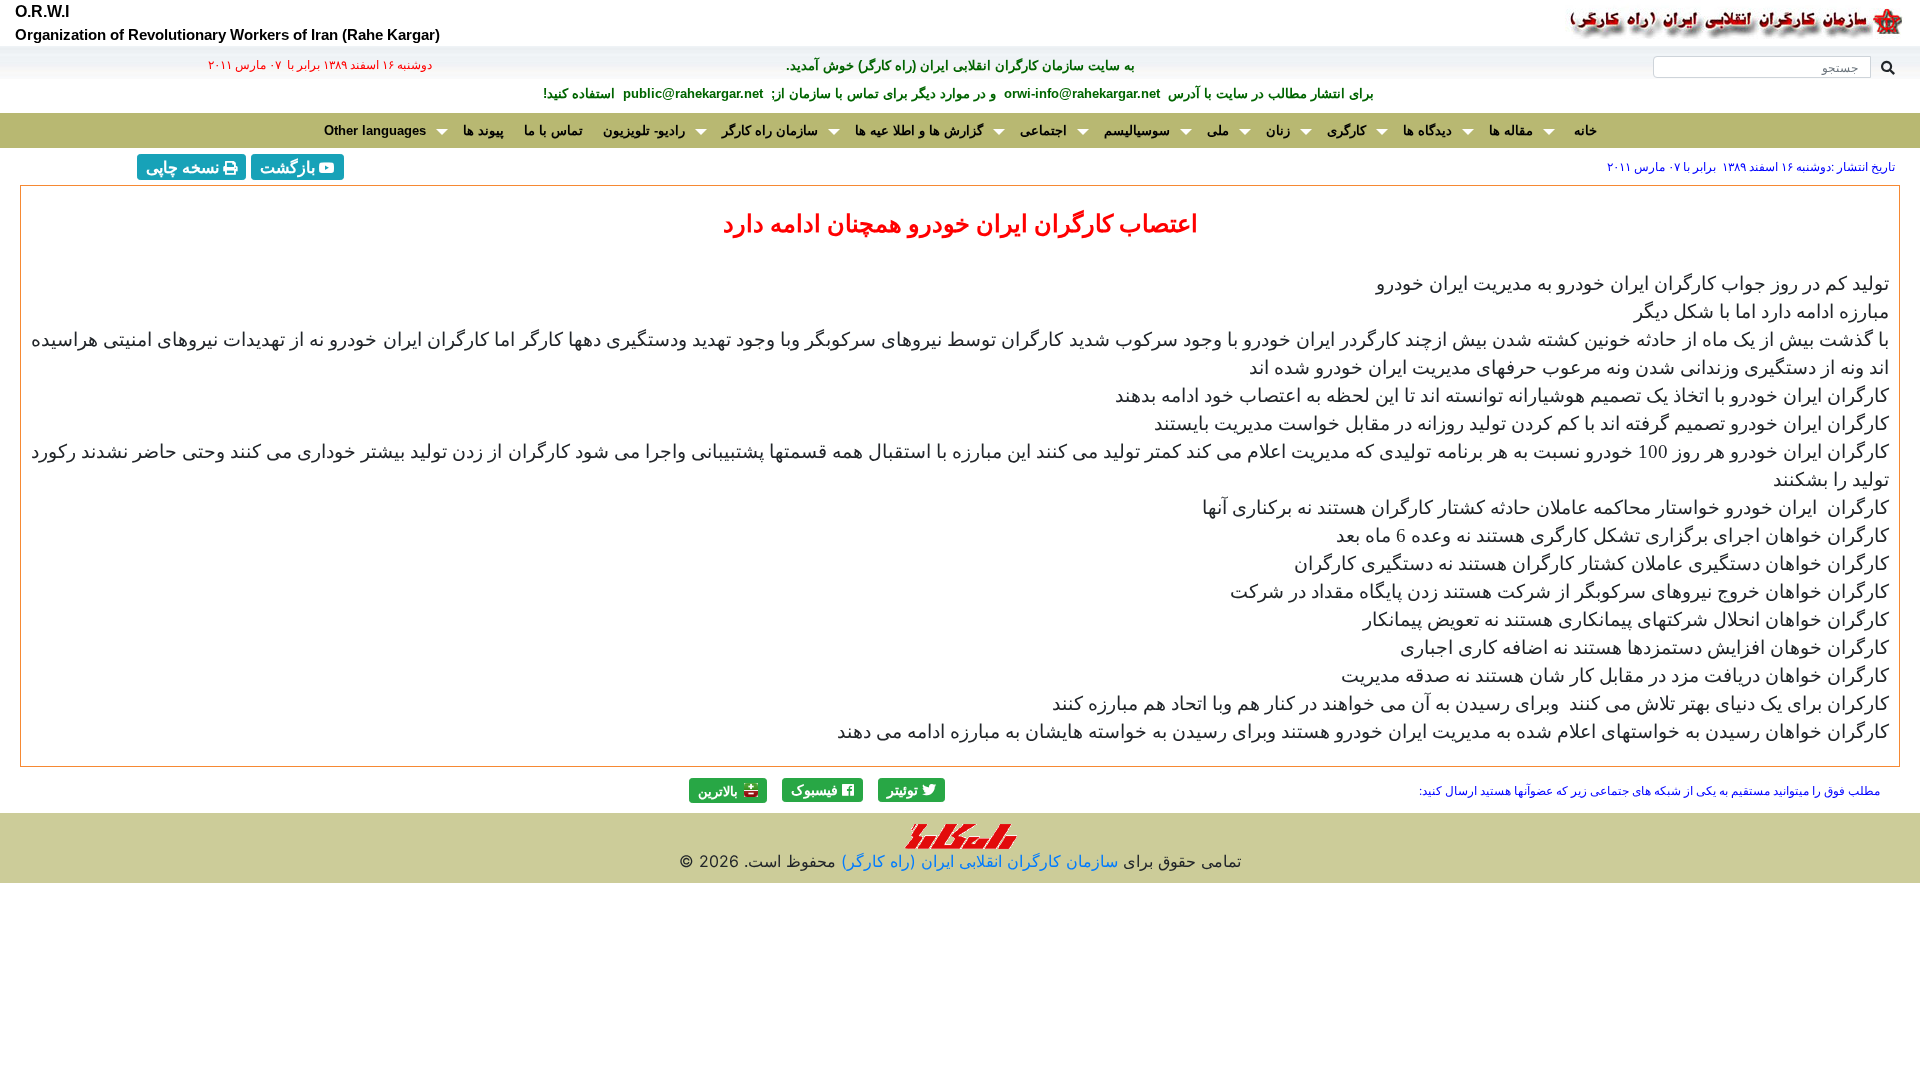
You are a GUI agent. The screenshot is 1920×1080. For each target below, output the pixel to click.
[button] (911, 790)
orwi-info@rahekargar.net (1080, 93)
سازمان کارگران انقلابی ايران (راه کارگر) (977, 861)
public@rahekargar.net (691, 93)
